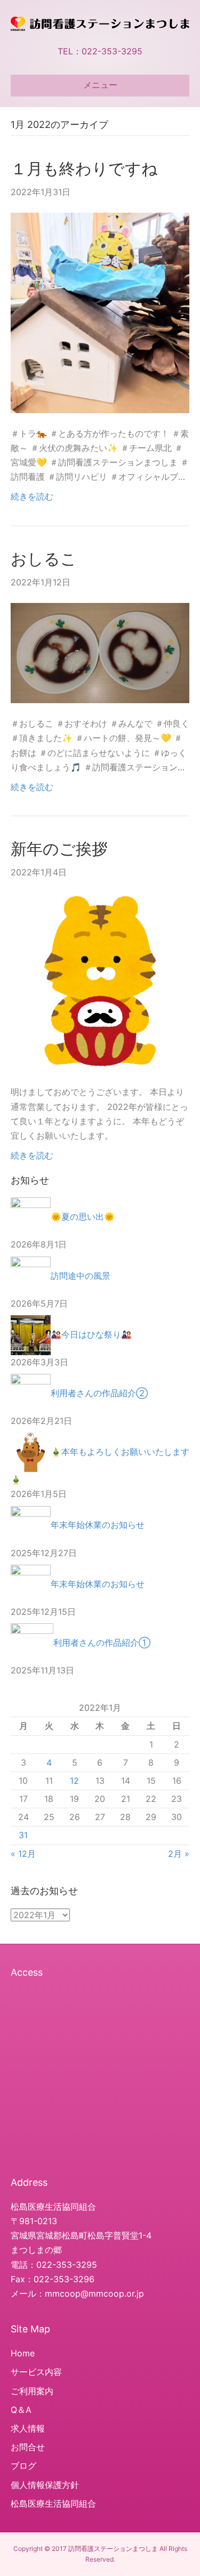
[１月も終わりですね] (100, 312)
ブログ (23, 2466)
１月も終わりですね (84, 168)
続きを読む (32, 496)
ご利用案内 (32, 2391)
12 (74, 1781)
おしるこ (44, 559)
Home (23, 2353)
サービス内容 (36, 2372)
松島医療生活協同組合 (53, 2503)
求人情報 (28, 2428)
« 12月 (23, 1854)
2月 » (179, 1854)
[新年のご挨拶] (100, 981)
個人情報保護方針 (45, 2485)
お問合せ (28, 2447)
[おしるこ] (100, 652)
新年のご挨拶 (59, 849)
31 (23, 1835)
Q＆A (21, 2410)
